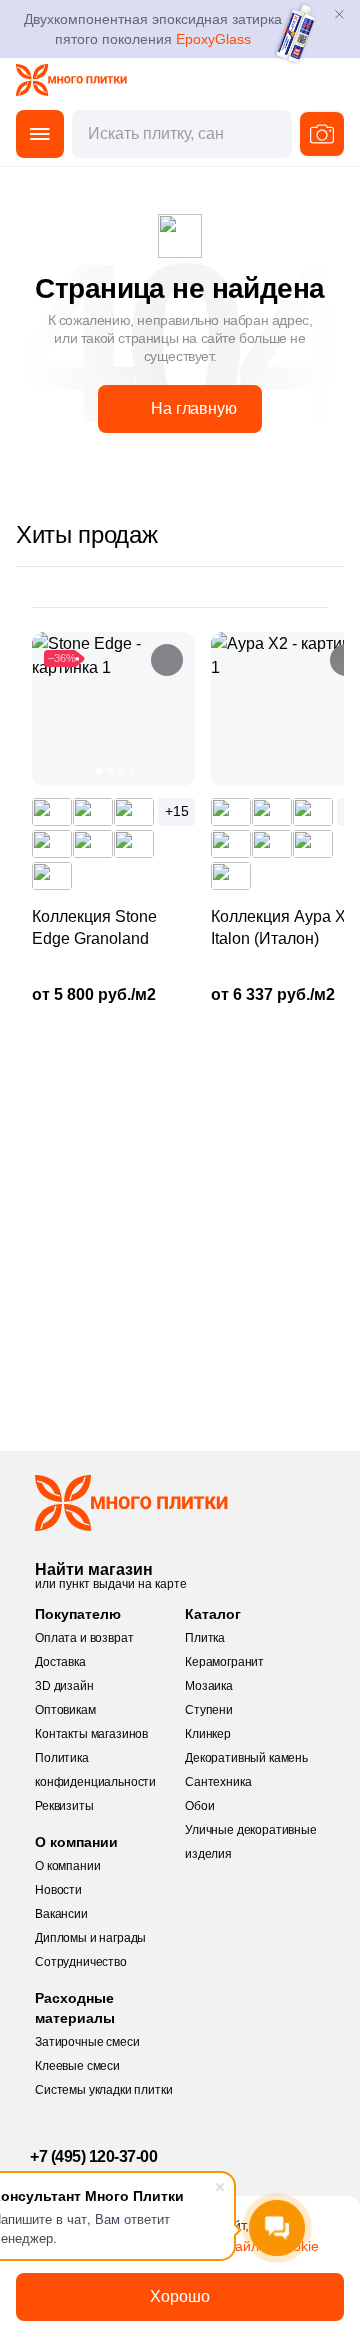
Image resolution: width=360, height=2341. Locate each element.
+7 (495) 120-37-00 (93, 2156)
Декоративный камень (246, 1758)
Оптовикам (65, 1710)
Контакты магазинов (91, 1734)
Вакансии (61, 1914)
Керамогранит (224, 1662)
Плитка (205, 1638)
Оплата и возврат (84, 1638)
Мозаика (209, 1686)
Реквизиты (64, 1806)
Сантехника (218, 1782)
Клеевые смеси (77, 2066)
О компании (67, 1866)
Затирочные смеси (87, 2042)
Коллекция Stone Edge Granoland (94, 927)
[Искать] (322, 134)
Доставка (60, 1662)
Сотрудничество (81, 1962)
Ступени (209, 1710)
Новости (58, 1890)
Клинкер (208, 1734)
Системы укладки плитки (103, 2090)
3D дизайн (64, 1686)
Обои (199, 1806)
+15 (177, 811)
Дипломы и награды (90, 1938)
